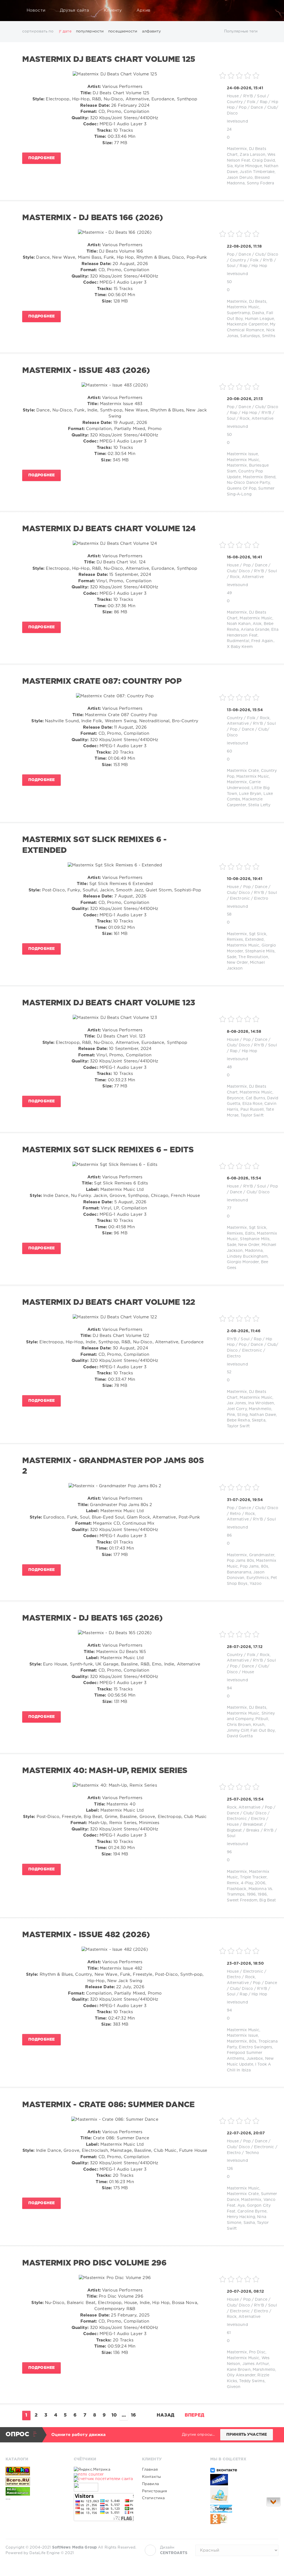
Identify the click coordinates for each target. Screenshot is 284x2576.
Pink (231, 1415)
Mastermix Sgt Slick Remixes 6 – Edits (108, 1150)
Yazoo (256, 1584)
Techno (252, 2153)
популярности (90, 31)
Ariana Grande (255, 630)
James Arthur (256, 2364)
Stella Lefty (259, 805)
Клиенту (113, 10)
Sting (242, 1415)
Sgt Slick (258, 934)
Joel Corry (237, 1409)
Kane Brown (239, 2370)
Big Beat (268, 1900)
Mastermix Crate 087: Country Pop (102, 681)
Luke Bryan (250, 794)
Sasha (249, 2223)
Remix (233, 1883)
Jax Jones (237, 1403)
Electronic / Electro (249, 899)
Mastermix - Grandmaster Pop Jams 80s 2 (113, 1466)
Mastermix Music (243, 307)
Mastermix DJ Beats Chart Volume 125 (109, 60)
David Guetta (240, 1736)
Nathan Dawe (263, 1415)
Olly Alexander (241, 2375)
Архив (143, 10)
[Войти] (271, 11)
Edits (250, 1234)
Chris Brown (239, 1725)
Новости (36, 10)
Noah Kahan (239, 624)
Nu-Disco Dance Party (248, 483)
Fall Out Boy (263, 1731)
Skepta (259, 1420)
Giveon (234, 2387)
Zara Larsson (252, 155)
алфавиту (152, 31)
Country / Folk (241, 102)
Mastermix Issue (243, 454)
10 (114, 2415)
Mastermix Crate (243, 771)
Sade (232, 957)
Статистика (153, 2498)
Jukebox (255, 2059)
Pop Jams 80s (240, 1561)
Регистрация (154, 2491)
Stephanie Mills (260, 951)
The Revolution (253, 957)
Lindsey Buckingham (247, 1257)
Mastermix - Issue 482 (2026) (86, 1935)
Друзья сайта (74, 10)
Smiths (269, 336)
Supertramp (239, 313)
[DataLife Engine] (11, 11)
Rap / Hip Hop (253, 266)
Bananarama (239, 1572)
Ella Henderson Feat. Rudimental (253, 635)
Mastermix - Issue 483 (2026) (86, 371)
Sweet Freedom (242, 1900)
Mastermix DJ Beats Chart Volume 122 (109, 1303)
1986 (262, 1895)
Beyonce (235, 1098)
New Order (237, 963)
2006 (260, 1883)
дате (67, 31)
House (233, 96)
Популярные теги (241, 31)
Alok (257, 624)
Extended (254, 940)
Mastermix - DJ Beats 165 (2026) (92, 1618)
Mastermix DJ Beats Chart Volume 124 (109, 529)
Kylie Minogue (248, 166)
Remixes (235, 940)
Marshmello (260, 1409)
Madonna (254, 1251)
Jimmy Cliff (238, 1731)
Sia (230, 166)
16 (133, 2415)
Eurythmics (258, 1578)
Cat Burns (255, 1098)
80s (265, 1567)
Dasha (258, 313)
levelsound (237, 121)
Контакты (151, 2477)
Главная (150, 2470)
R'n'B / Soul (255, 96)
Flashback (237, 1889)
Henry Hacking (241, 2217)
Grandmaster (262, 1555)
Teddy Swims (252, 2381)
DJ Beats (258, 302)
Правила (150, 2484)
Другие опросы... (198, 2435)
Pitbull (262, 1719)
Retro (235, 1514)
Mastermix (237, 149)
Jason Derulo (240, 178)
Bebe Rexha (238, 1420)
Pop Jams (249, 1567)
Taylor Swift (252, 1115)
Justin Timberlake (257, 172)
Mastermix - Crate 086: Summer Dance (108, 2105)
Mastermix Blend (259, 477)
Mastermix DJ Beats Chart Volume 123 (109, 1003)
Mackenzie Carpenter (247, 324)
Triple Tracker (253, 1877)
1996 (251, 1895)
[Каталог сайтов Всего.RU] (35, 2481)
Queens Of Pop (242, 489)
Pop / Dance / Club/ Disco (253, 255)
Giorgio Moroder (243, 1262)
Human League (259, 319)
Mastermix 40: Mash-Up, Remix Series (105, 1771)
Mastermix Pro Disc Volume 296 (94, 2263)
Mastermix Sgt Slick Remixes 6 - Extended (94, 845)
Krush (259, 1725)
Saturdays (250, 336)
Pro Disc (257, 2352)
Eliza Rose (252, 1104)
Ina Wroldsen (261, 1403)
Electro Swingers (255, 2047)
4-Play (247, 1883)
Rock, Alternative (257, 419)
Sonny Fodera (260, 183)
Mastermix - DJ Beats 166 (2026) (93, 218)
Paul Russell (252, 1110)
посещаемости (123, 31)
